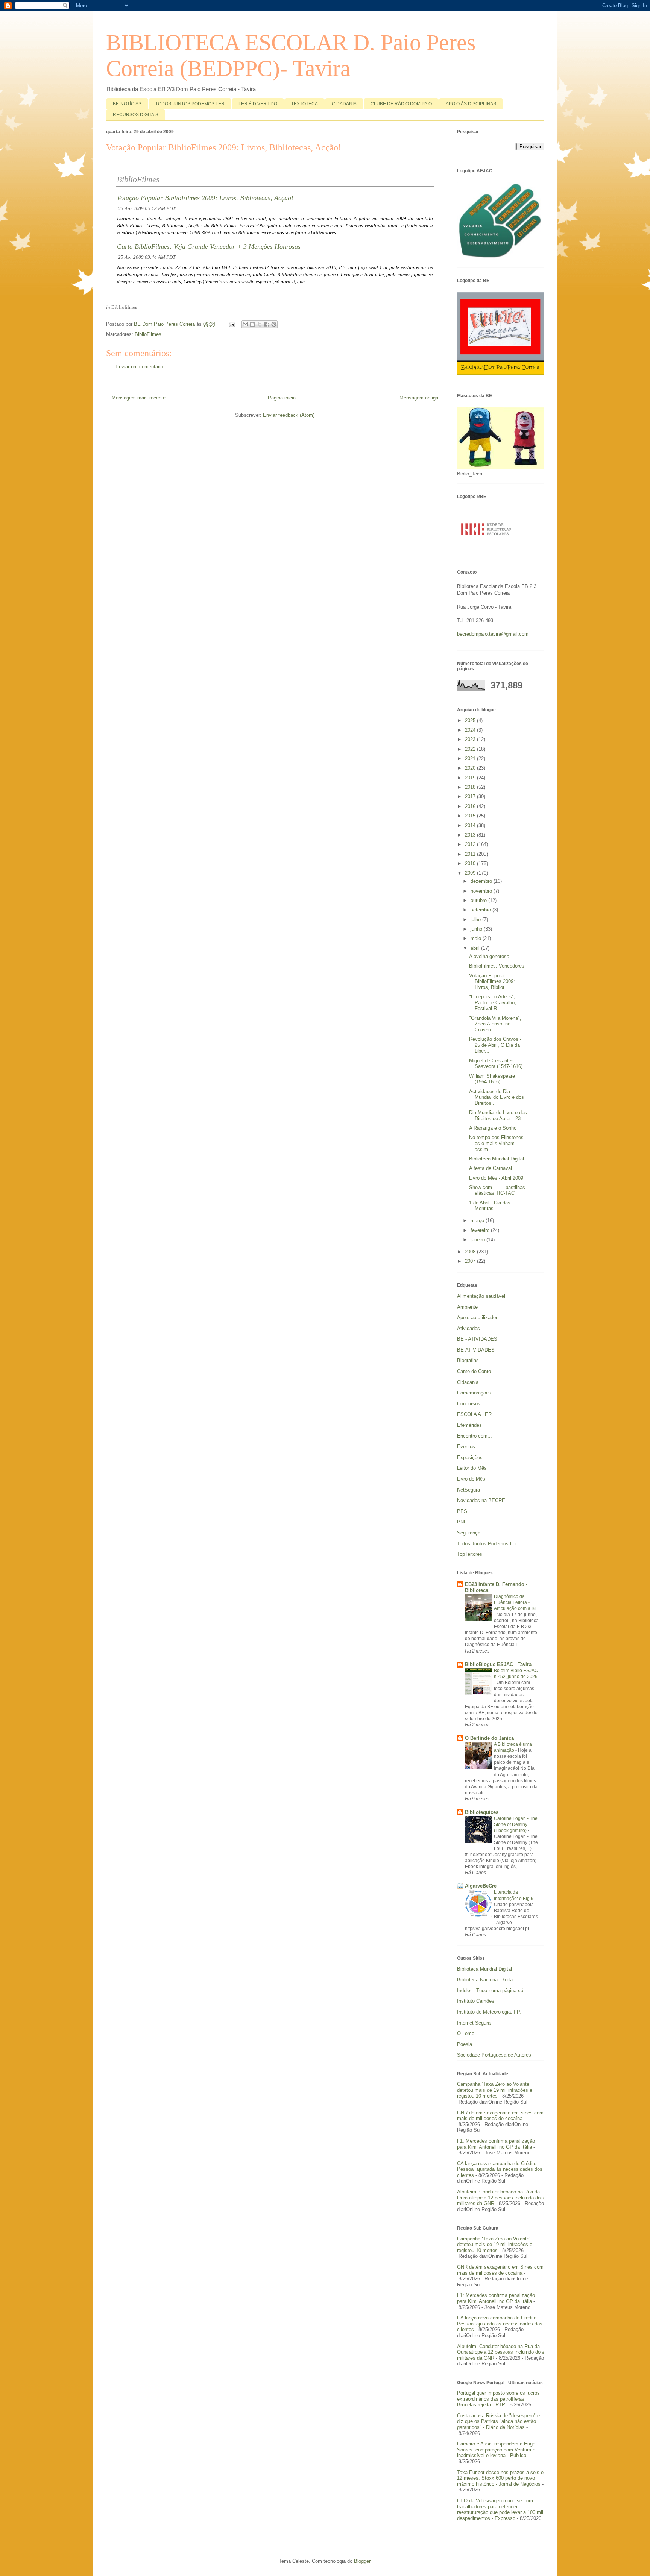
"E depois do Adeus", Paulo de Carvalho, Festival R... (493, 1002)
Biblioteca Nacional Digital (485, 1980)
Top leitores (470, 1554)
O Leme (466, 2033)
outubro (479, 900)
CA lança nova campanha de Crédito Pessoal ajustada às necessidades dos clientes (500, 2169)
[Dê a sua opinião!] (252, 324)
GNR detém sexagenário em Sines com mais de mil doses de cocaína (500, 2116)
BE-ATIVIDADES (476, 1350)
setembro (481, 910)
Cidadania (468, 1382)
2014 (471, 826)
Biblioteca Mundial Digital (497, 1159)
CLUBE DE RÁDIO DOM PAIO (401, 104)
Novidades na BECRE (481, 1500)
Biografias (468, 1360)
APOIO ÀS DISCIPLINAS (471, 104)
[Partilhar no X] (260, 324)
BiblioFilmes (148, 334)
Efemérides (469, 1425)
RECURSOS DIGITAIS (136, 115)
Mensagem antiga (419, 398)
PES (462, 1511)
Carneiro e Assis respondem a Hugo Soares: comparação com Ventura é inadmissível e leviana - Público (496, 2450)
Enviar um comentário (139, 367)
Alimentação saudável (481, 1296)
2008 (471, 1252)
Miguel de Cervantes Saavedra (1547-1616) (496, 1064)
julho (476, 920)
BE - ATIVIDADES (477, 1339)
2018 (471, 787)
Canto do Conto (474, 1371)
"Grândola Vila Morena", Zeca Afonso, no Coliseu (495, 1024)
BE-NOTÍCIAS (127, 104)
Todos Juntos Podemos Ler (487, 1544)
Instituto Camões (476, 2001)
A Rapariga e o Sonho (493, 1128)
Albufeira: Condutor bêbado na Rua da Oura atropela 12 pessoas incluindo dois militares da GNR (501, 2198)
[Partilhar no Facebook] (267, 324)
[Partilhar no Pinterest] (274, 324)
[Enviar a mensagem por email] (245, 324)
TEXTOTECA (304, 104)
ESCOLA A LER (474, 1414)
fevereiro (481, 1230)
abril (476, 948)
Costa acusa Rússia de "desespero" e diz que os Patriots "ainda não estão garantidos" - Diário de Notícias (498, 2421)
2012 (471, 844)
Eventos (466, 1447)
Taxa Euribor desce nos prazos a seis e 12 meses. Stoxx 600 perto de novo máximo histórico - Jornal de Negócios (500, 2478)
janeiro (478, 1240)
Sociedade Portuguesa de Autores (494, 2055)
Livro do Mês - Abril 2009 (496, 1178)
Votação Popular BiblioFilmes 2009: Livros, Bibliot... (492, 981)
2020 (471, 768)
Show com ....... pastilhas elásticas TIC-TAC (497, 1190)
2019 (471, 778)
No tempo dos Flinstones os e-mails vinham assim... (496, 1143)
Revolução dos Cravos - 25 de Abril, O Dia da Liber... (495, 1045)
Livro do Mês (471, 1479)
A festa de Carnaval (491, 1168)
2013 (471, 835)
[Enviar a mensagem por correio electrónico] (232, 324)
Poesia (465, 2044)
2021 (471, 759)
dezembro (482, 881)
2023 (471, 739)
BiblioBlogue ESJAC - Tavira (498, 1664)
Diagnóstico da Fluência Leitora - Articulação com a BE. (516, 1602)
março (478, 1220)
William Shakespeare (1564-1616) (492, 1079)
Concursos (469, 1404)
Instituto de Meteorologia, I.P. (489, 2012)
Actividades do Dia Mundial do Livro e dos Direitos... (497, 1097)
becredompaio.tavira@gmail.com (493, 634)
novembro (482, 891)
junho (477, 929)
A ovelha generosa (489, 956)
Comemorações (474, 1393)
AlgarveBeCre (481, 1886)
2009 (471, 873)
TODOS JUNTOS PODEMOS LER (190, 104)
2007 (471, 1261)
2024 (471, 730)
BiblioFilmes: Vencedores (497, 966)
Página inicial (282, 398)
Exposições (470, 1457)
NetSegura (469, 1490)
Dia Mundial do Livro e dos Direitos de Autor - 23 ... (498, 1116)
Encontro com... (475, 1436)
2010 (471, 863)
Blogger (362, 2561)
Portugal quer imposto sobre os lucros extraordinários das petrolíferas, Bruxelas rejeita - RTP (498, 2399)
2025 (471, 721)
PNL (462, 1522)
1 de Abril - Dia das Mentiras (490, 1206)
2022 (471, 749)
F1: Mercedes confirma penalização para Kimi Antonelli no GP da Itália (496, 2144)
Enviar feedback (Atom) (289, 415)
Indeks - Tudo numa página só (490, 1990)
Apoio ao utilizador (477, 1318)
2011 (471, 854)
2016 (471, 806)
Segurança (469, 1533)
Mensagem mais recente (139, 398)
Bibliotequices (482, 1812)
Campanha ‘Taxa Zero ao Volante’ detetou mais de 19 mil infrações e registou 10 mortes (495, 2090)
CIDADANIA (344, 104)
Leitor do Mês (472, 1468)
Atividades (469, 1328)
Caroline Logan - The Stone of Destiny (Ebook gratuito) (516, 1824)
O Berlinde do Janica (489, 1738)
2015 (471, 816)
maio (477, 938)
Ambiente (467, 1307)
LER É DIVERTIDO (258, 104)
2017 (471, 797)
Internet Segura (474, 2023)
